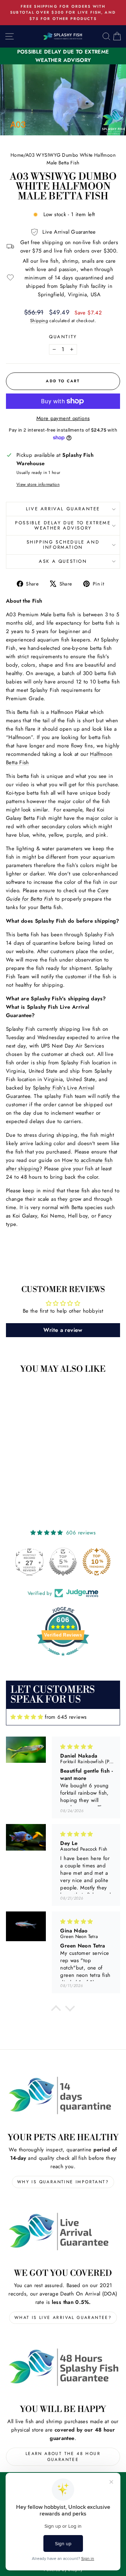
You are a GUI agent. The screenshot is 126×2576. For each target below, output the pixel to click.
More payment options (63, 418)
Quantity (63, 337)
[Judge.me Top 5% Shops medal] (63, 1562)
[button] (56, 2010)
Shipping (39, 321)
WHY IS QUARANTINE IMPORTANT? (63, 2182)
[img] (27, 1717)
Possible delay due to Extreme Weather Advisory (63, 525)
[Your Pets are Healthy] (63, 2096)
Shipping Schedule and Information (63, 545)
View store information (38, 484)
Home (17, 155)
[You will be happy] (63, 2367)
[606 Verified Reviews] (63, 1660)
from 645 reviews (66, 1717)
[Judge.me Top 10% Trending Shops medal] (97, 1562)
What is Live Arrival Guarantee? (63, 2318)
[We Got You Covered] (63, 2231)
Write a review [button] (63, 1330)
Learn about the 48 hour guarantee (63, 2457)
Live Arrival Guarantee (63, 509)
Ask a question (63, 561)
